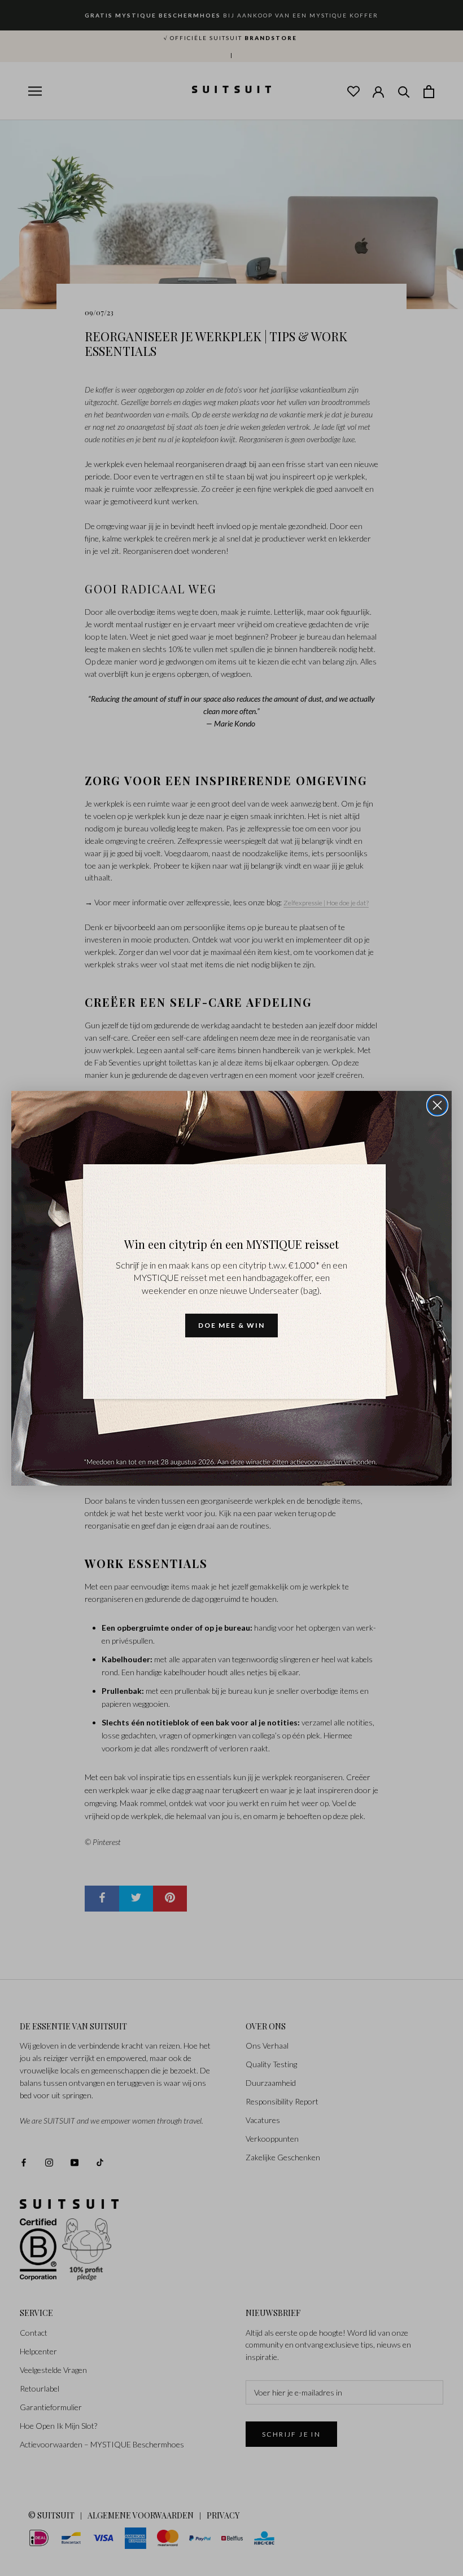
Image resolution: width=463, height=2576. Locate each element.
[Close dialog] (437, 1105)
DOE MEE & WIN (231, 1325)
